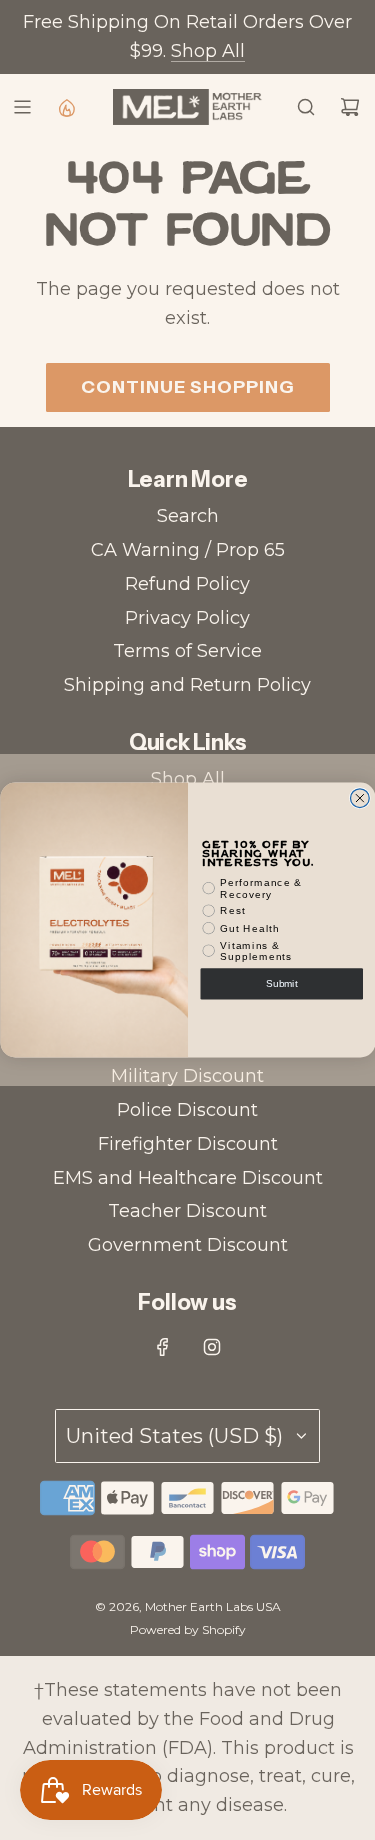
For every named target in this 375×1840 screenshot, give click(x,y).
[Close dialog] (359, 798)
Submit (281, 983)
